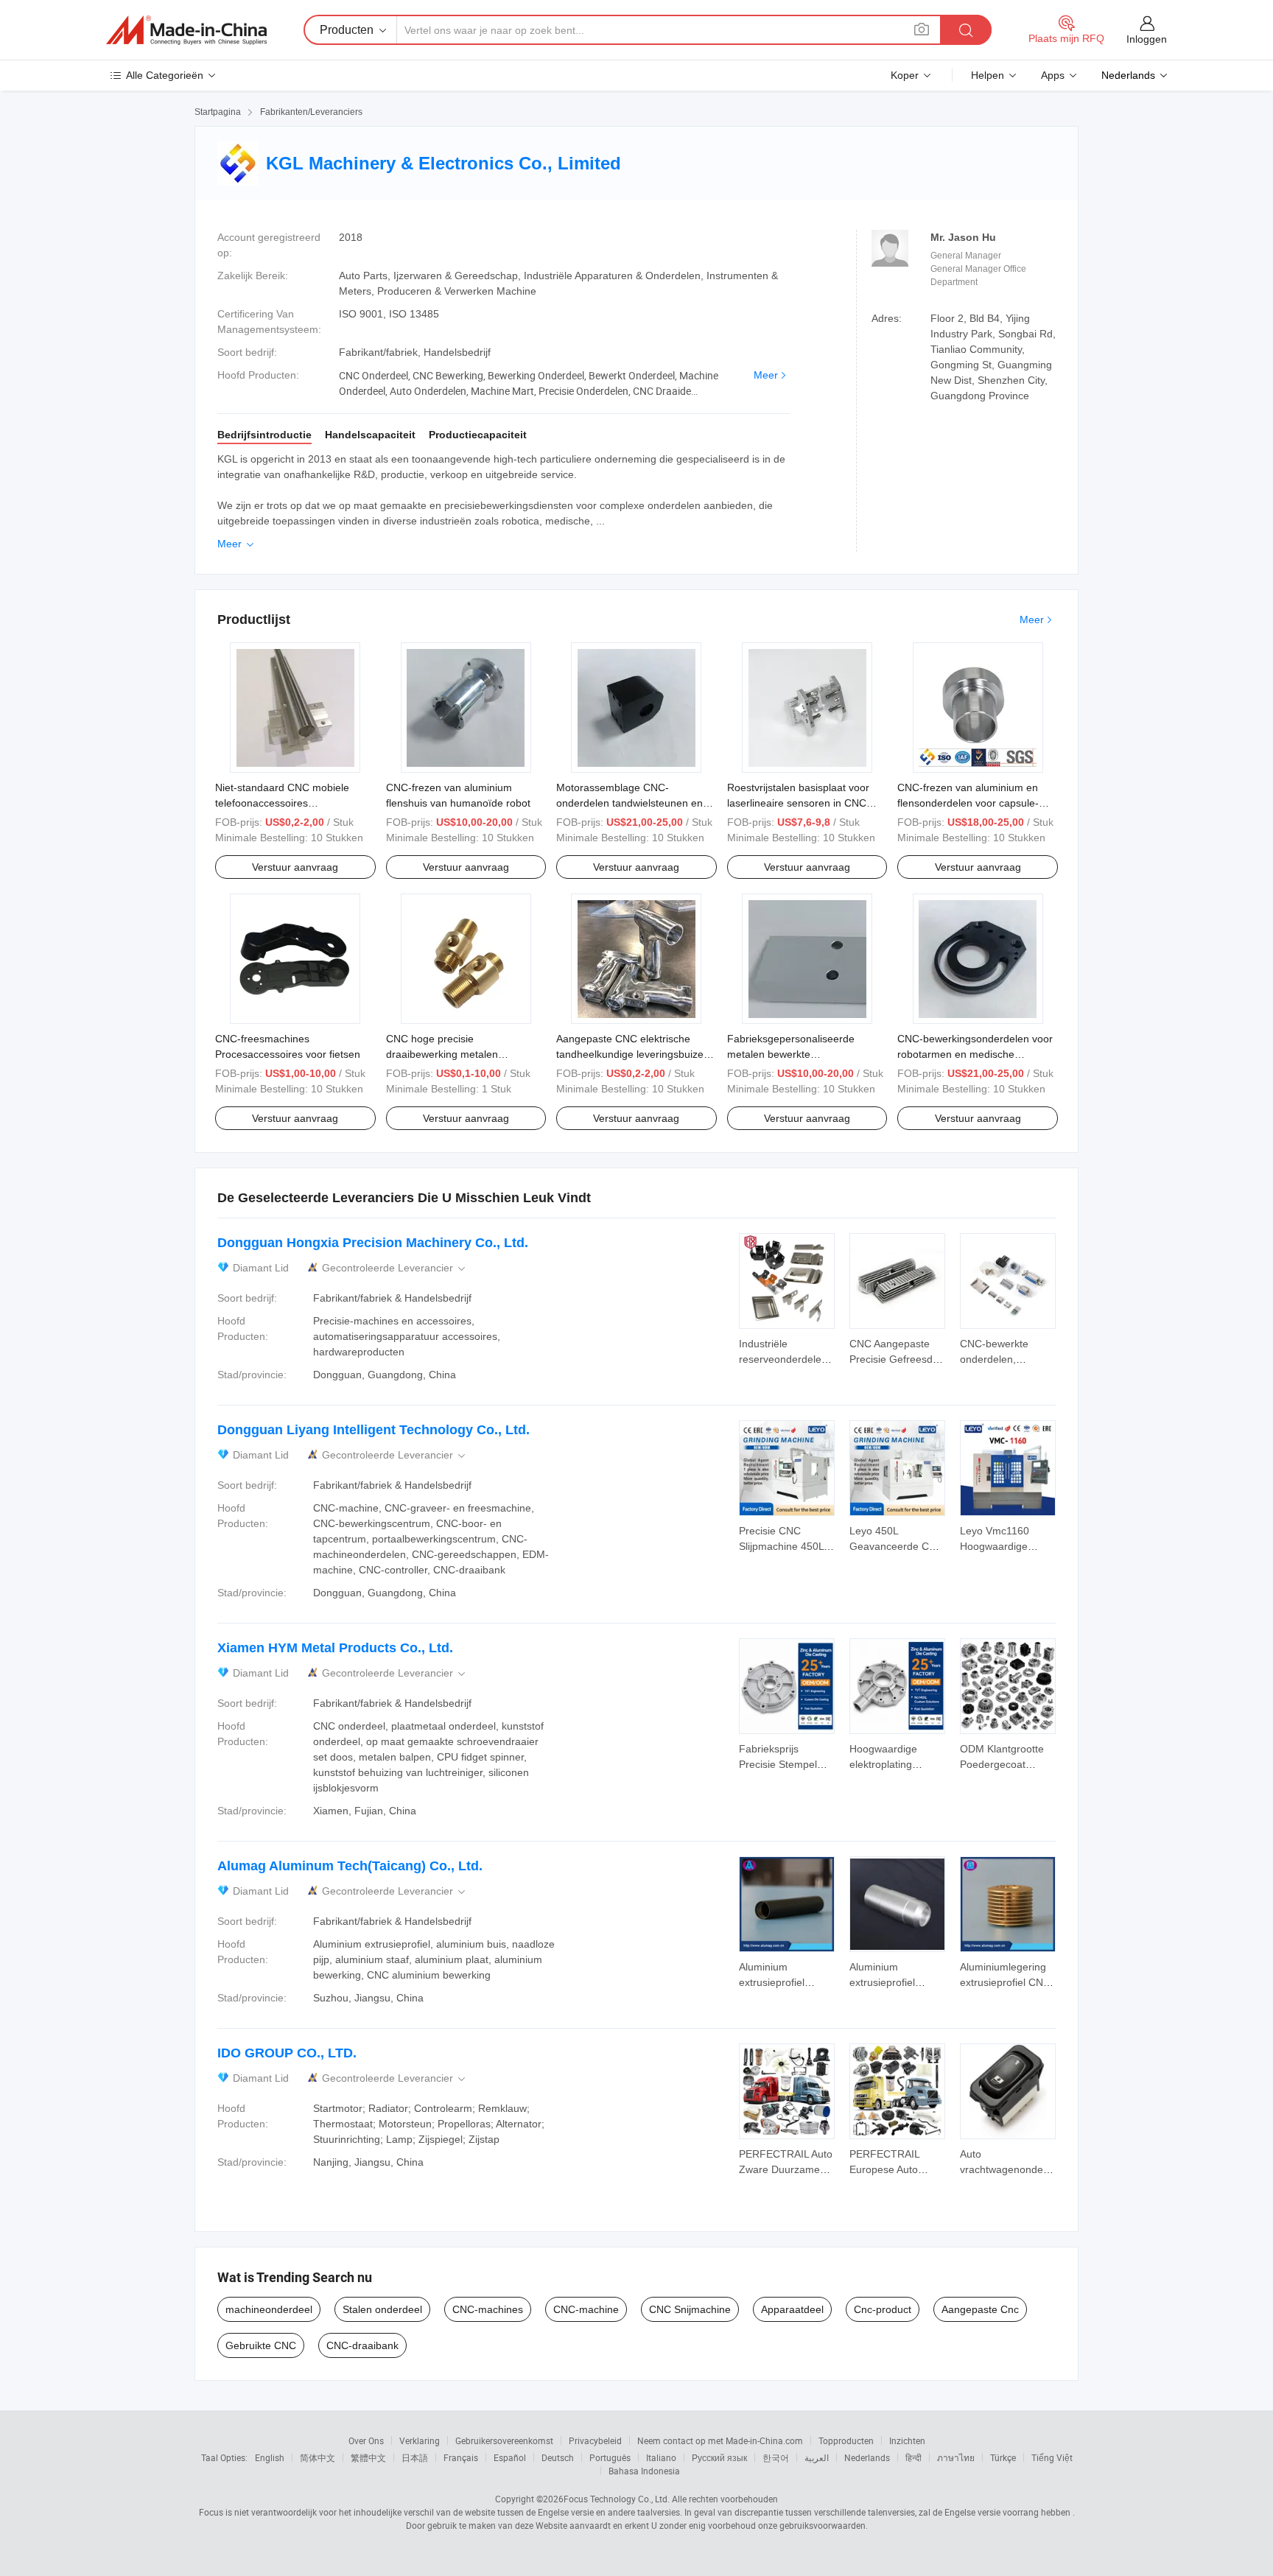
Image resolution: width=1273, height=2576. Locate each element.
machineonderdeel (269, 2309)
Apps (1053, 75)
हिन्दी (913, 2457)
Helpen (988, 75)
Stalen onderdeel (382, 2309)
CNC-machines (488, 2309)
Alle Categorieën (165, 75)
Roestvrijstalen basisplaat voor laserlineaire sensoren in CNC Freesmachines (798, 803)
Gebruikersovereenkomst (504, 2440)
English (270, 2457)
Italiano (661, 2457)
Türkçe (1003, 2457)
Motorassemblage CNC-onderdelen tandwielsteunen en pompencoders (630, 803)
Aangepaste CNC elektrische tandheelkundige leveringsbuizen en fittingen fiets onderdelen (633, 1054)
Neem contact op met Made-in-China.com (720, 2440)
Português (610, 2457)
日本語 (415, 2457)
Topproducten (846, 2440)
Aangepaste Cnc (980, 2309)
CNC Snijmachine (690, 2309)
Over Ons (366, 2440)
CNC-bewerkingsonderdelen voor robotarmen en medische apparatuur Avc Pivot (975, 1054)
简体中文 (318, 2457)
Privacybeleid (595, 2440)
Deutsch (558, 2457)
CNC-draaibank (362, 2345)
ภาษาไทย (956, 2457)
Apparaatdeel (792, 2309)
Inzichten (907, 2440)
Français (461, 2457)
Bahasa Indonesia (644, 2471)
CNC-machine (586, 2309)
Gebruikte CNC (261, 2345)
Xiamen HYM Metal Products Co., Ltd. (335, 1648)
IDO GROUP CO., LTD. (287, 2053)
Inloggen (1147, 39)
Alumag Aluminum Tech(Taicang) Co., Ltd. (350, 1866)
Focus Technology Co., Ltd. (617, 2499)
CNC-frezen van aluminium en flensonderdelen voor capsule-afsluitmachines (968, 803)
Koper (905, 75)
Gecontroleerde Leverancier (395, 1268)
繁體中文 (368, 2457)
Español (510, 2457)
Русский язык (719, 2457)
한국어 (776, 2457)
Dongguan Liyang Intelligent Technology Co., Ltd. (374, 1430)
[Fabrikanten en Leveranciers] (186, 30)
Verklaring (420, 2440)
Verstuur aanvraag (295, 867)
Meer (766, 375)
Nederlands (867, 2457)
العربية (817, 2457)
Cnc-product (883, 2309)
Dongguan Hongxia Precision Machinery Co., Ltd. (373, 1243)
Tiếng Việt (1052, 2457)
